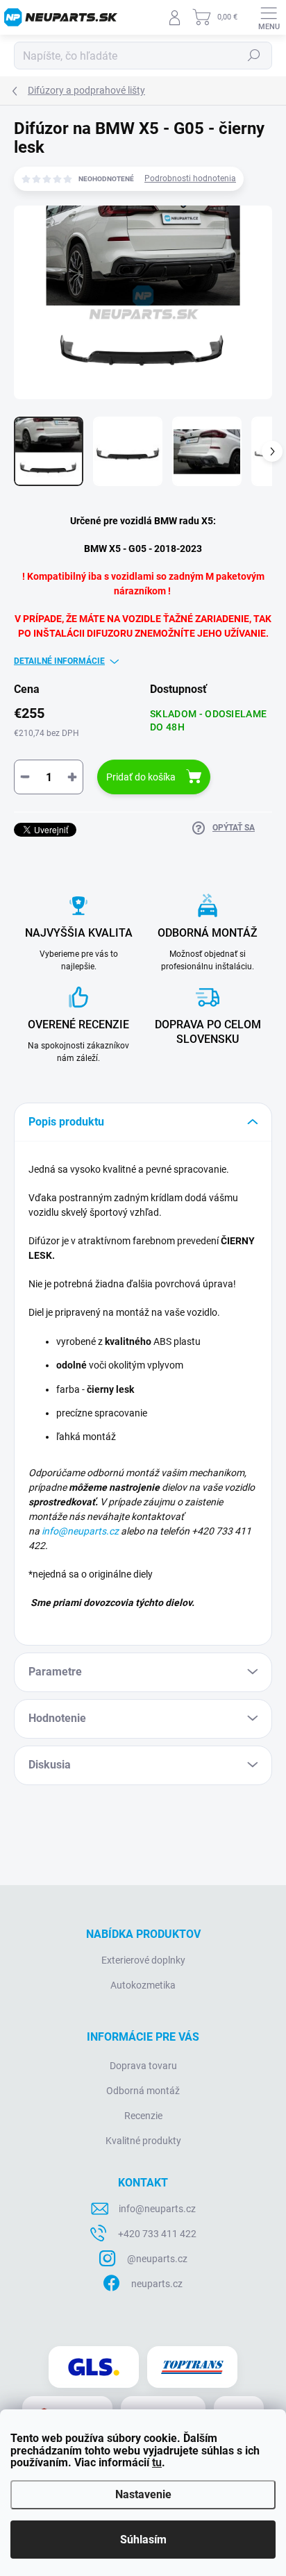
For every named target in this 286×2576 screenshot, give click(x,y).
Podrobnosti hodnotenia (190, 178)
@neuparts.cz (157, 2259)
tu (157, 2462)
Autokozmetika (143, 1985)
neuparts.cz (157, 2284)
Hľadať (254, 56)
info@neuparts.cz (80, 1531)
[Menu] (269, 17)
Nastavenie (143, 2494)
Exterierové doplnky (143, 1960)
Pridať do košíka (141, 777)
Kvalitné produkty (143, 2141)
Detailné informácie (59, 661)
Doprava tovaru (143, 2066)
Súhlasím (143, 2540)
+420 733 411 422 (157, 2234)
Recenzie (143, 2116)
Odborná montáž (143, 2091)
